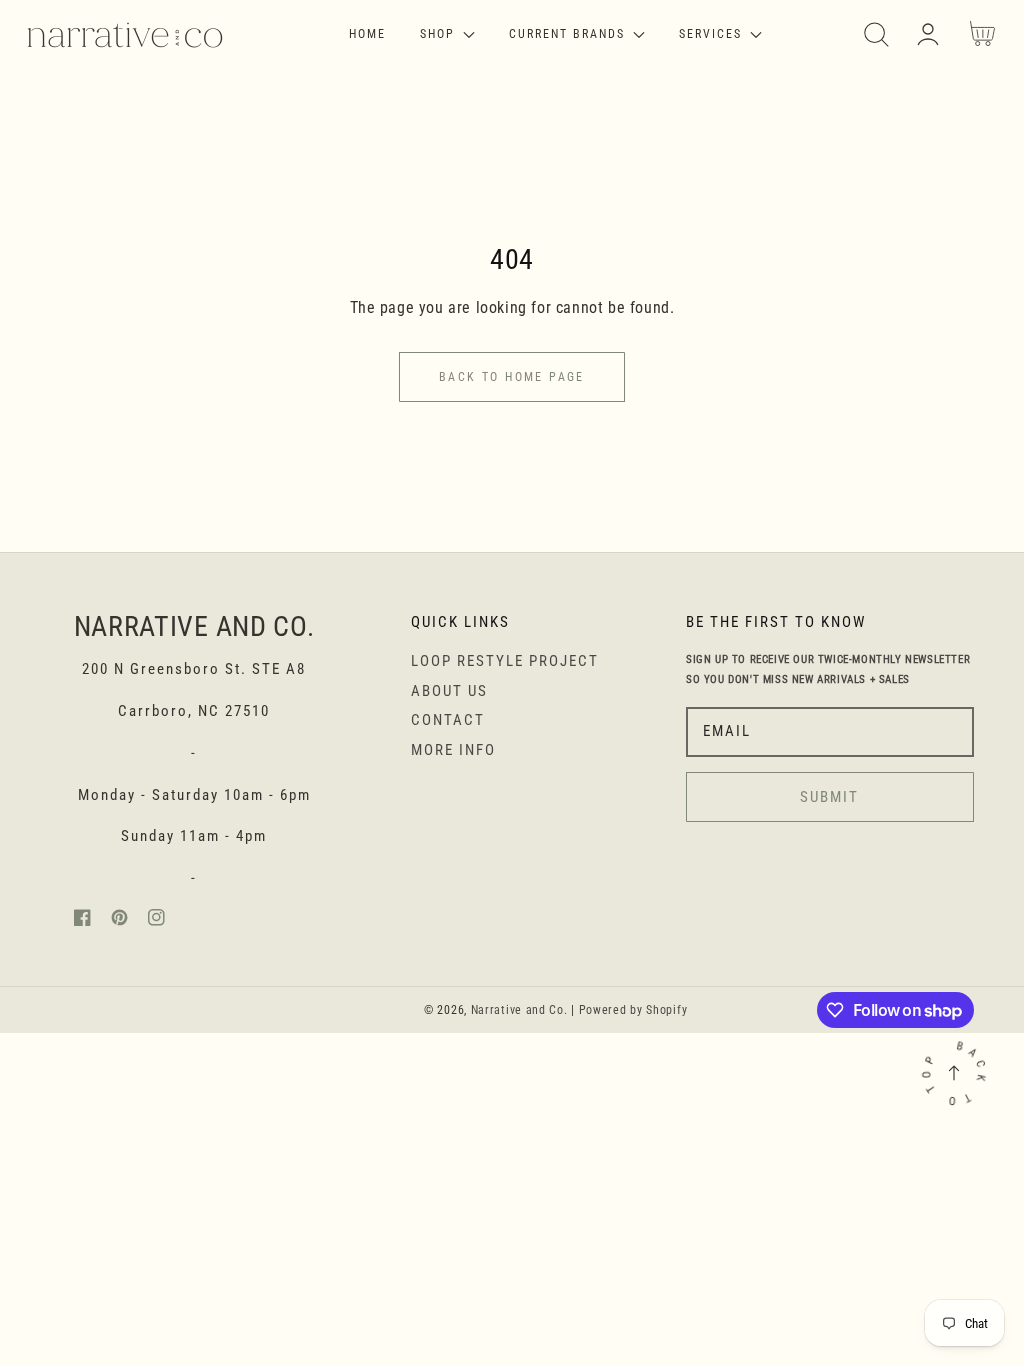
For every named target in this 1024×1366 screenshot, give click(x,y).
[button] (876, 34)
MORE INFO (453, 750)
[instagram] (156, 921)
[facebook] (82, 921)
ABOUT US (449, 691)
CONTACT (448, 720)
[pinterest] (119, 921)
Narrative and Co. (519, 1010)
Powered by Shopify (633, 1010)
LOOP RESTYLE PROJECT (505, 661)
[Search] (876, 34)
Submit (829, 797)
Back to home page (512, 377)
